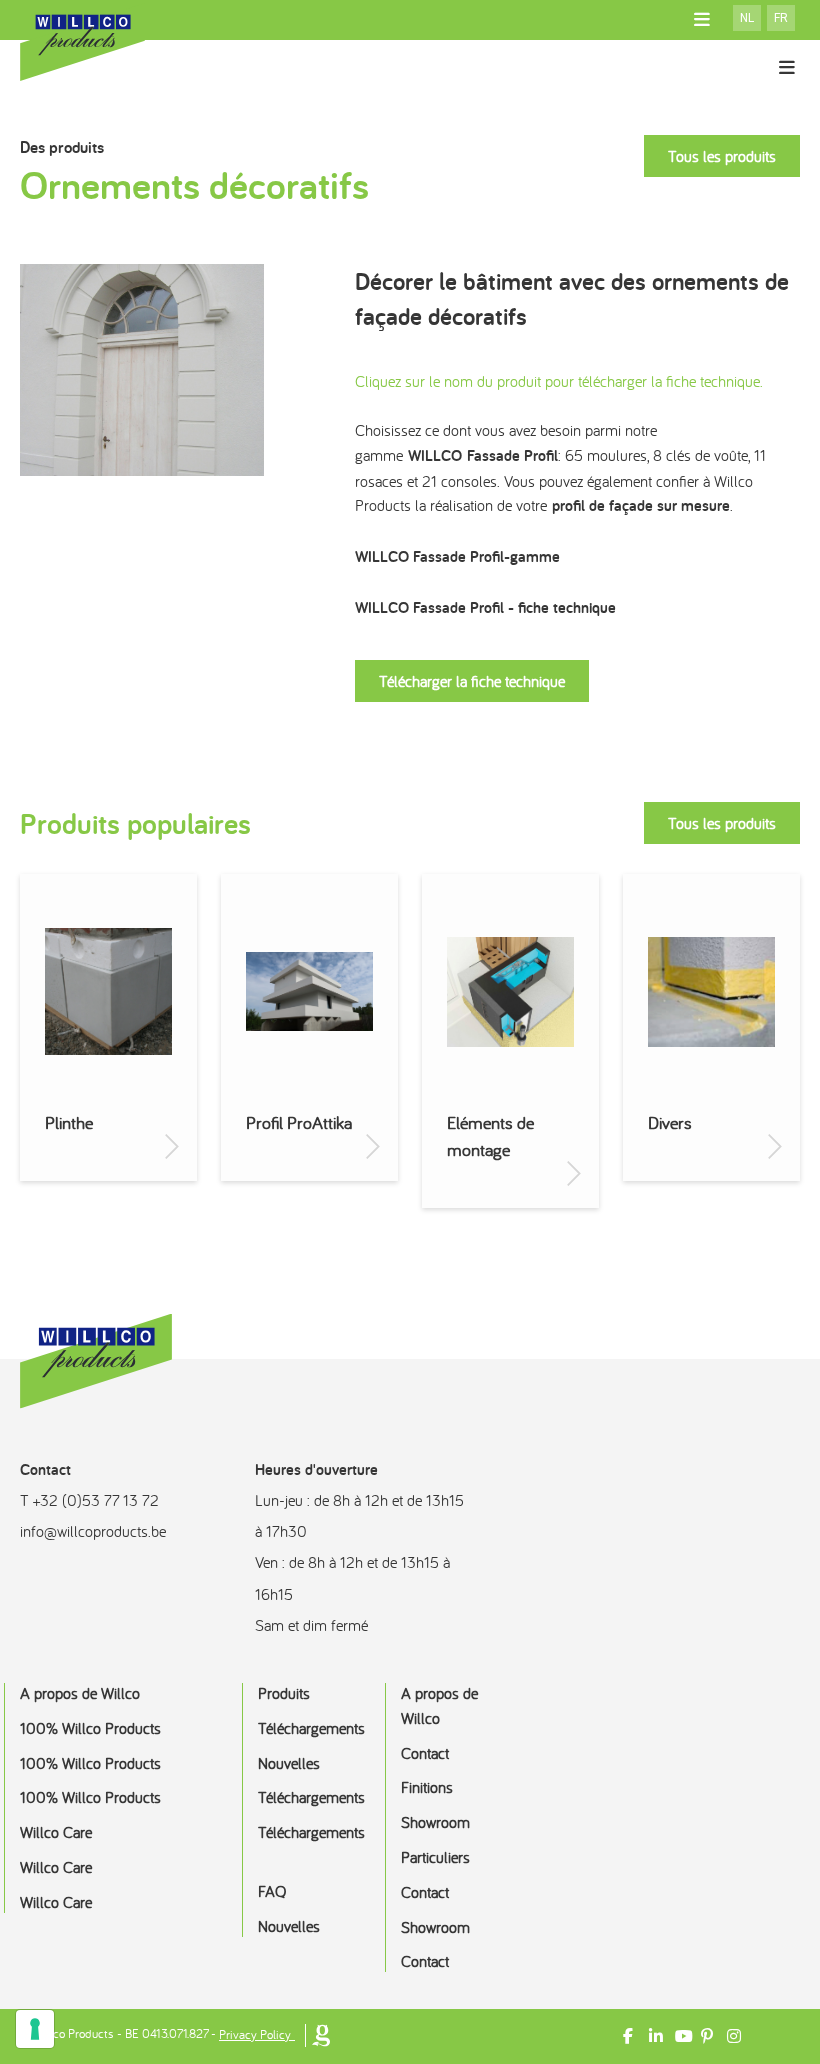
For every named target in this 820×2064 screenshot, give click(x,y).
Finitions (427, 1787)
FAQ (272, 1891)
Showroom (435, 1822)
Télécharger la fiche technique (472, 681)
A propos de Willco (80, 1693)
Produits (284, 1693)
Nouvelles (289, 1763)
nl (747, 18)
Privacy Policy (255, 2034)
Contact (425, 1753)
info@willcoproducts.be (93, 1531)
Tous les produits (722, 156)
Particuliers (435, 1857)
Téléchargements (311, 1728)
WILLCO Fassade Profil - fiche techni (473, 607)
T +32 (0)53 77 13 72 (89, 1500)
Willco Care (56, 1832)
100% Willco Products (90, 1728)
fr (781, 18)
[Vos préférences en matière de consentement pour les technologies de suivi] (35, 2029)
